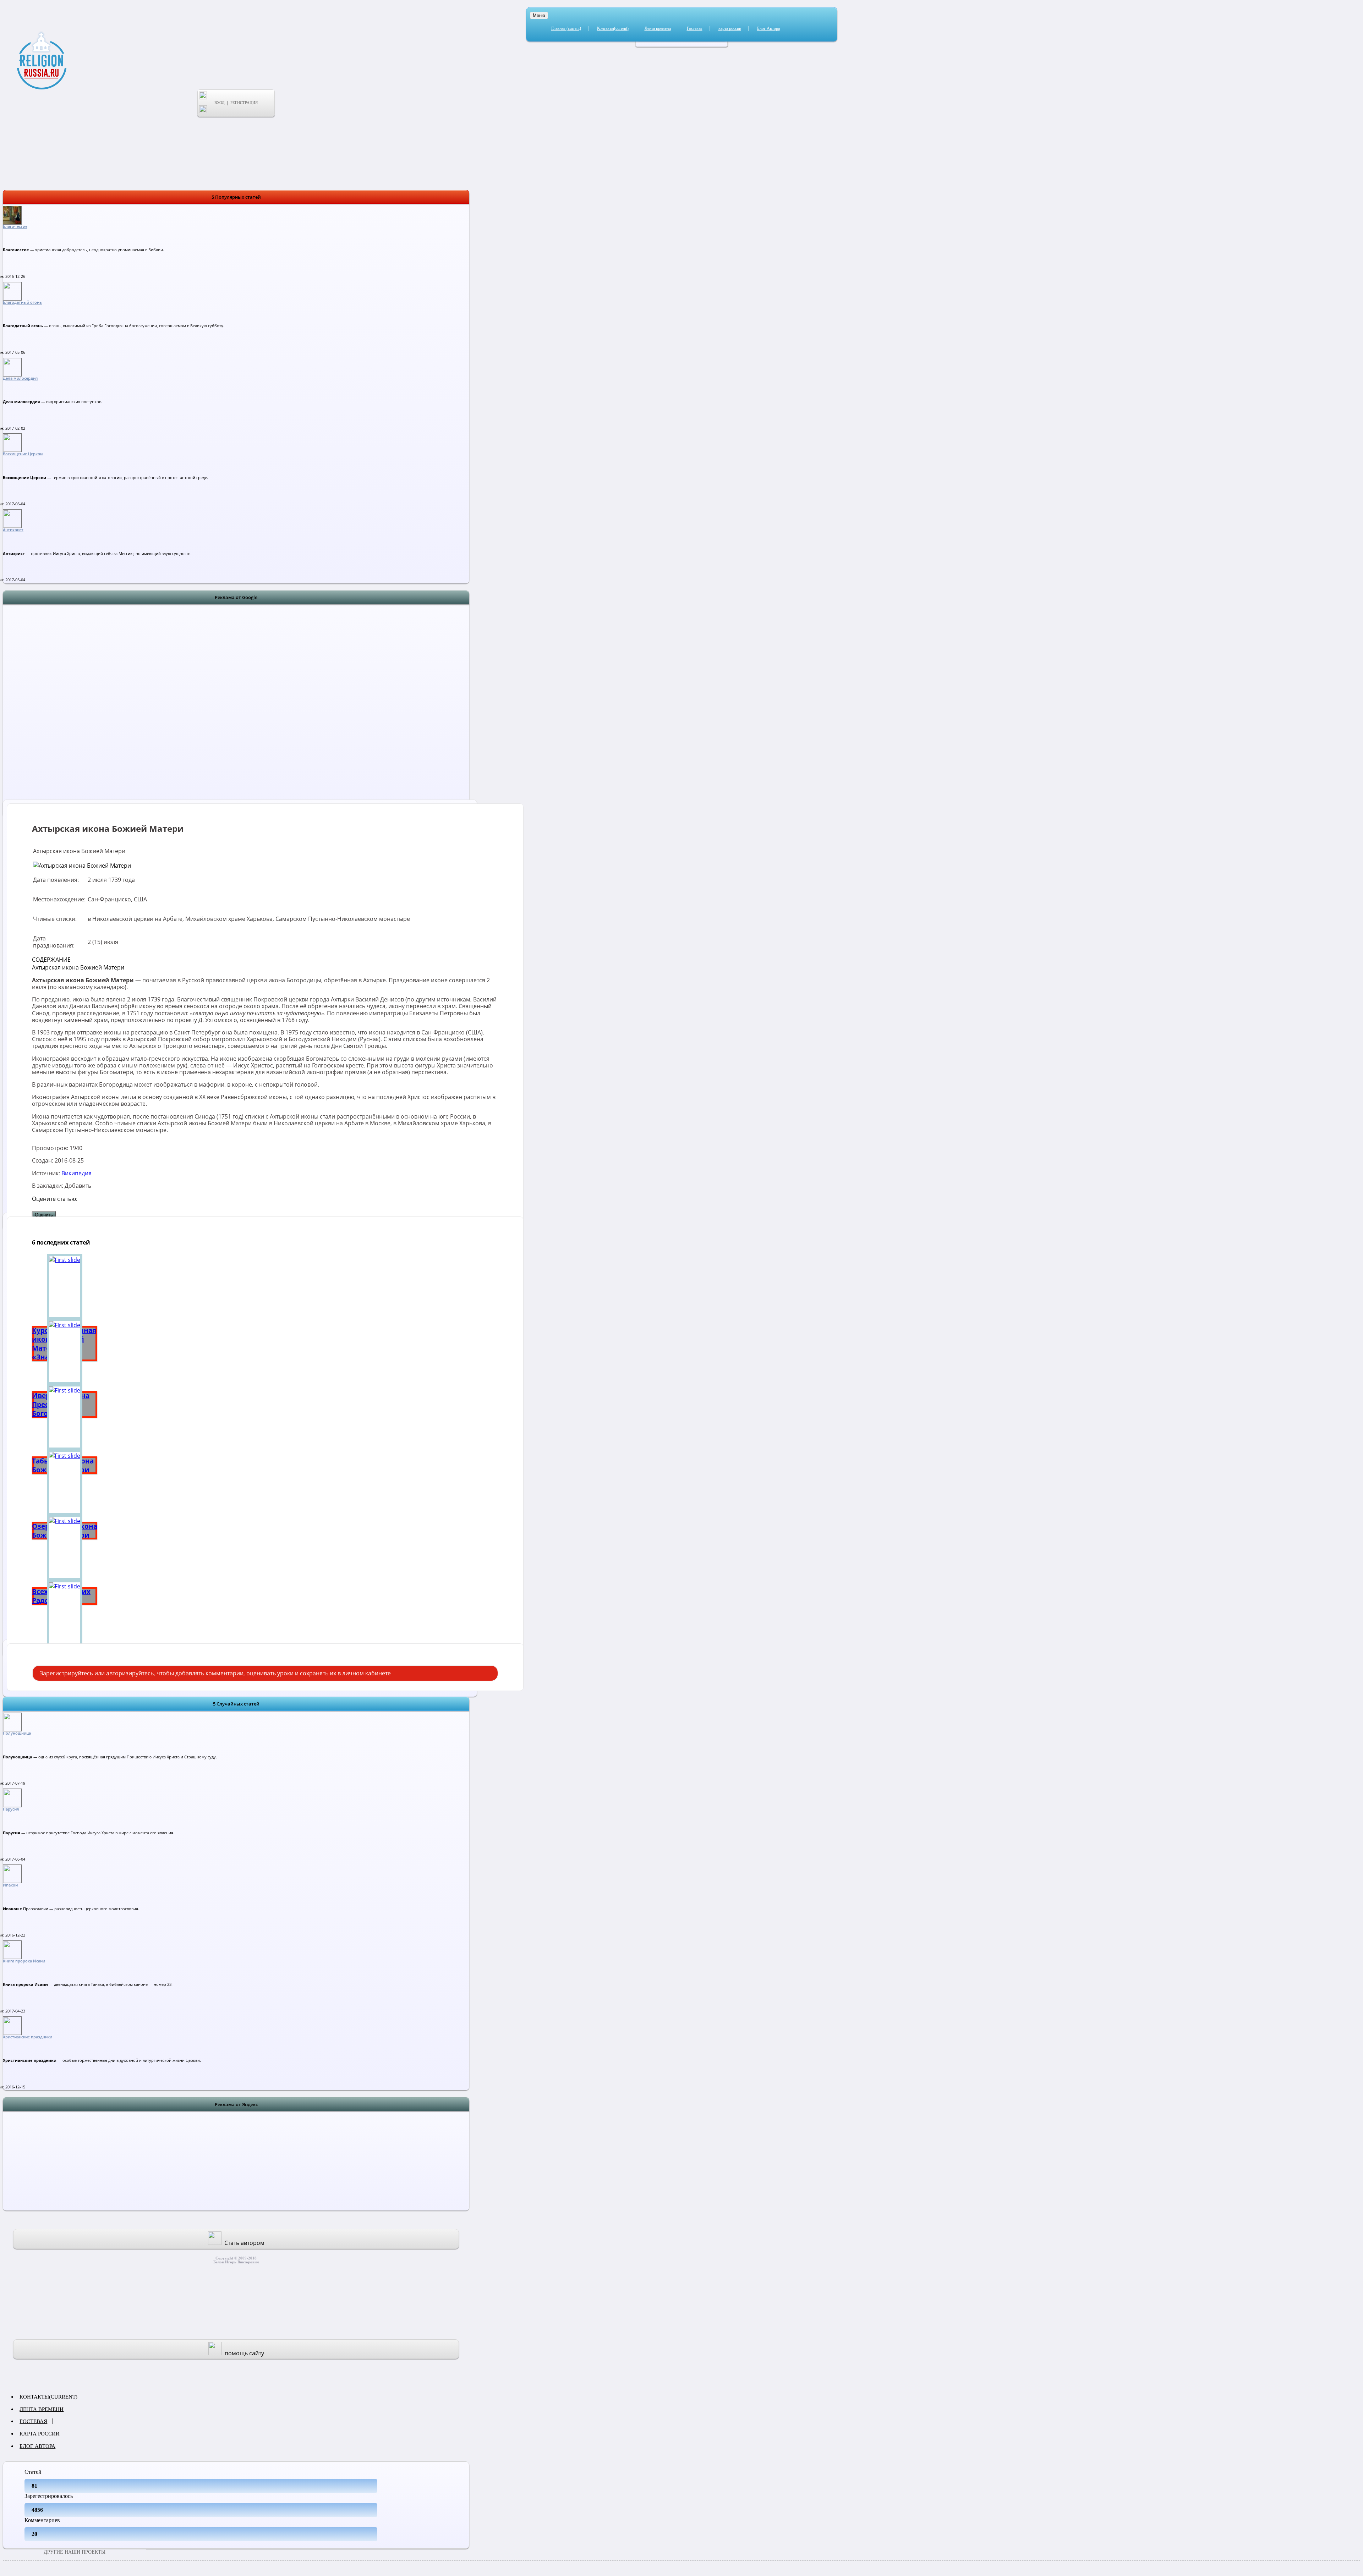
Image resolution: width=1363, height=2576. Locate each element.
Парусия (11, 1809)
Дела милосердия (20, 378)
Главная (566, 28)
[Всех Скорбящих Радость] (65, 1548)
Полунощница (17, 1733)
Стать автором (244, 2243)
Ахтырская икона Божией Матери (78, 967)
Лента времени (658, 28)
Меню (539, 15)
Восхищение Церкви (23, 454)
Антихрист (13, 530)
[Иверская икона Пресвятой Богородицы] (65, 1352)
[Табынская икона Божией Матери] (65, 1417)
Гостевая (695, 28)
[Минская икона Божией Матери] (65, 1613)
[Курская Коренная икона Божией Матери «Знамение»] (65, 1286)
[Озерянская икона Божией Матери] (65, 1482)
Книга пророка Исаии (24, 1961)
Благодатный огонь (22, 302)
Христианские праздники (28, 2037)
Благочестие (15, 226)
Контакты (613, 28)
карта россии (730, 28)
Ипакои (10, 1885)
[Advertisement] (236, 711)
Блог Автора (768, 28)
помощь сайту (244, 2353)
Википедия (76, 1173)
